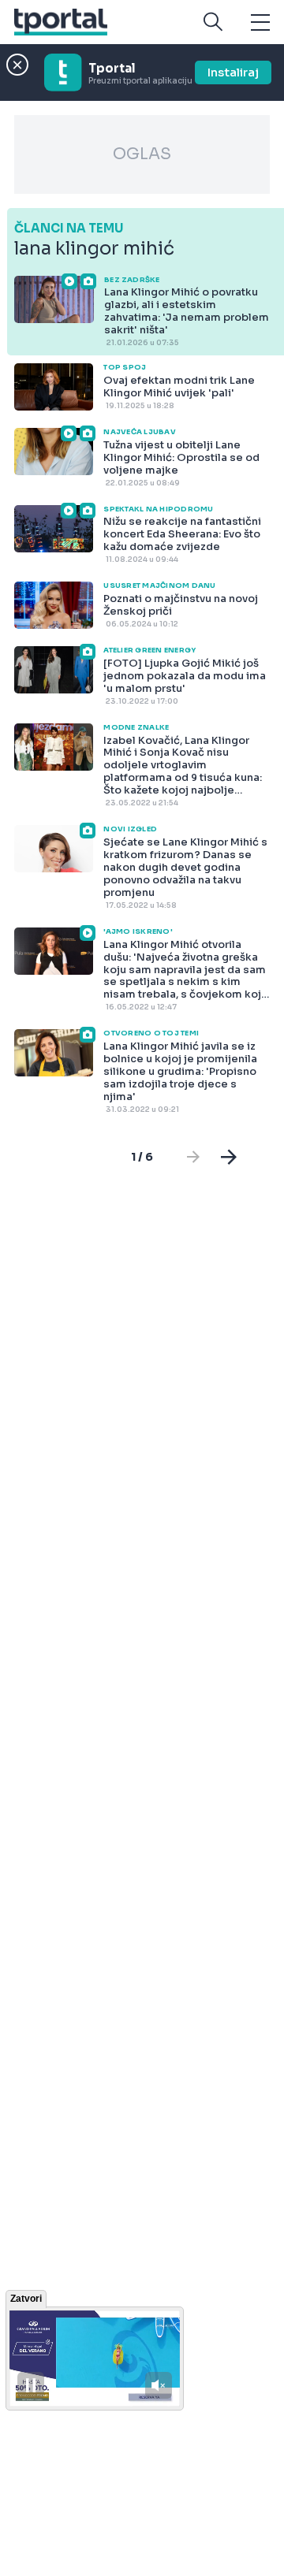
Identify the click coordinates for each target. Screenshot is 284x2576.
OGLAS (142, 154)
